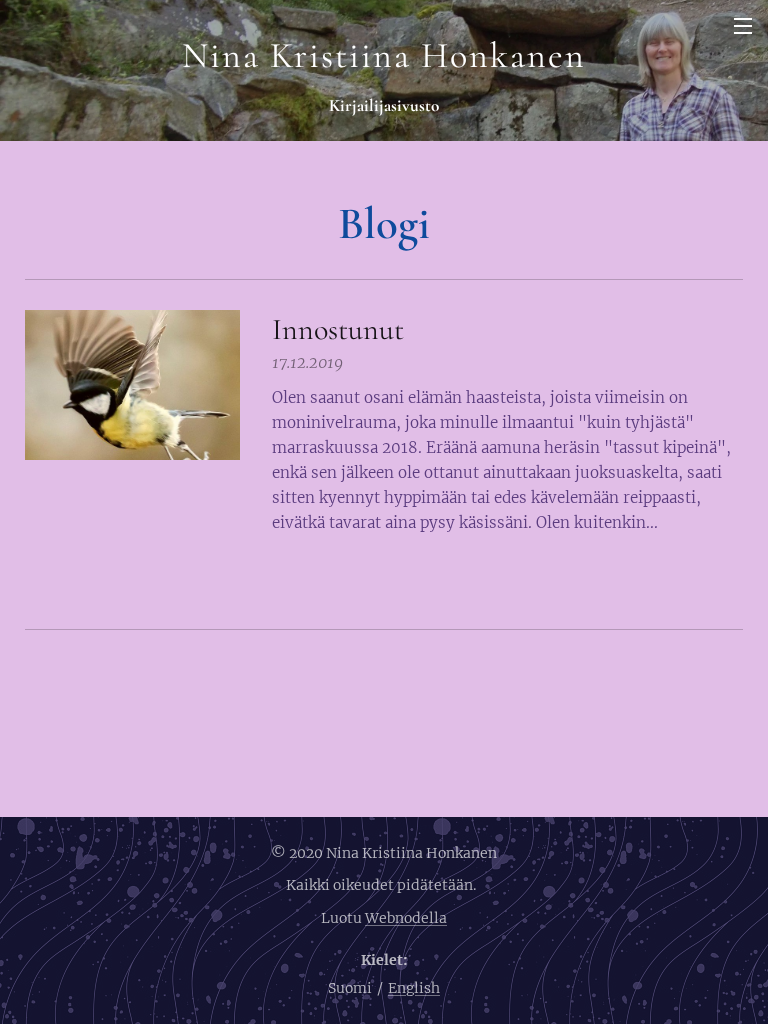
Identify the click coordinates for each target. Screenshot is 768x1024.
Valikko (743, 25)
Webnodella (406, 918)
